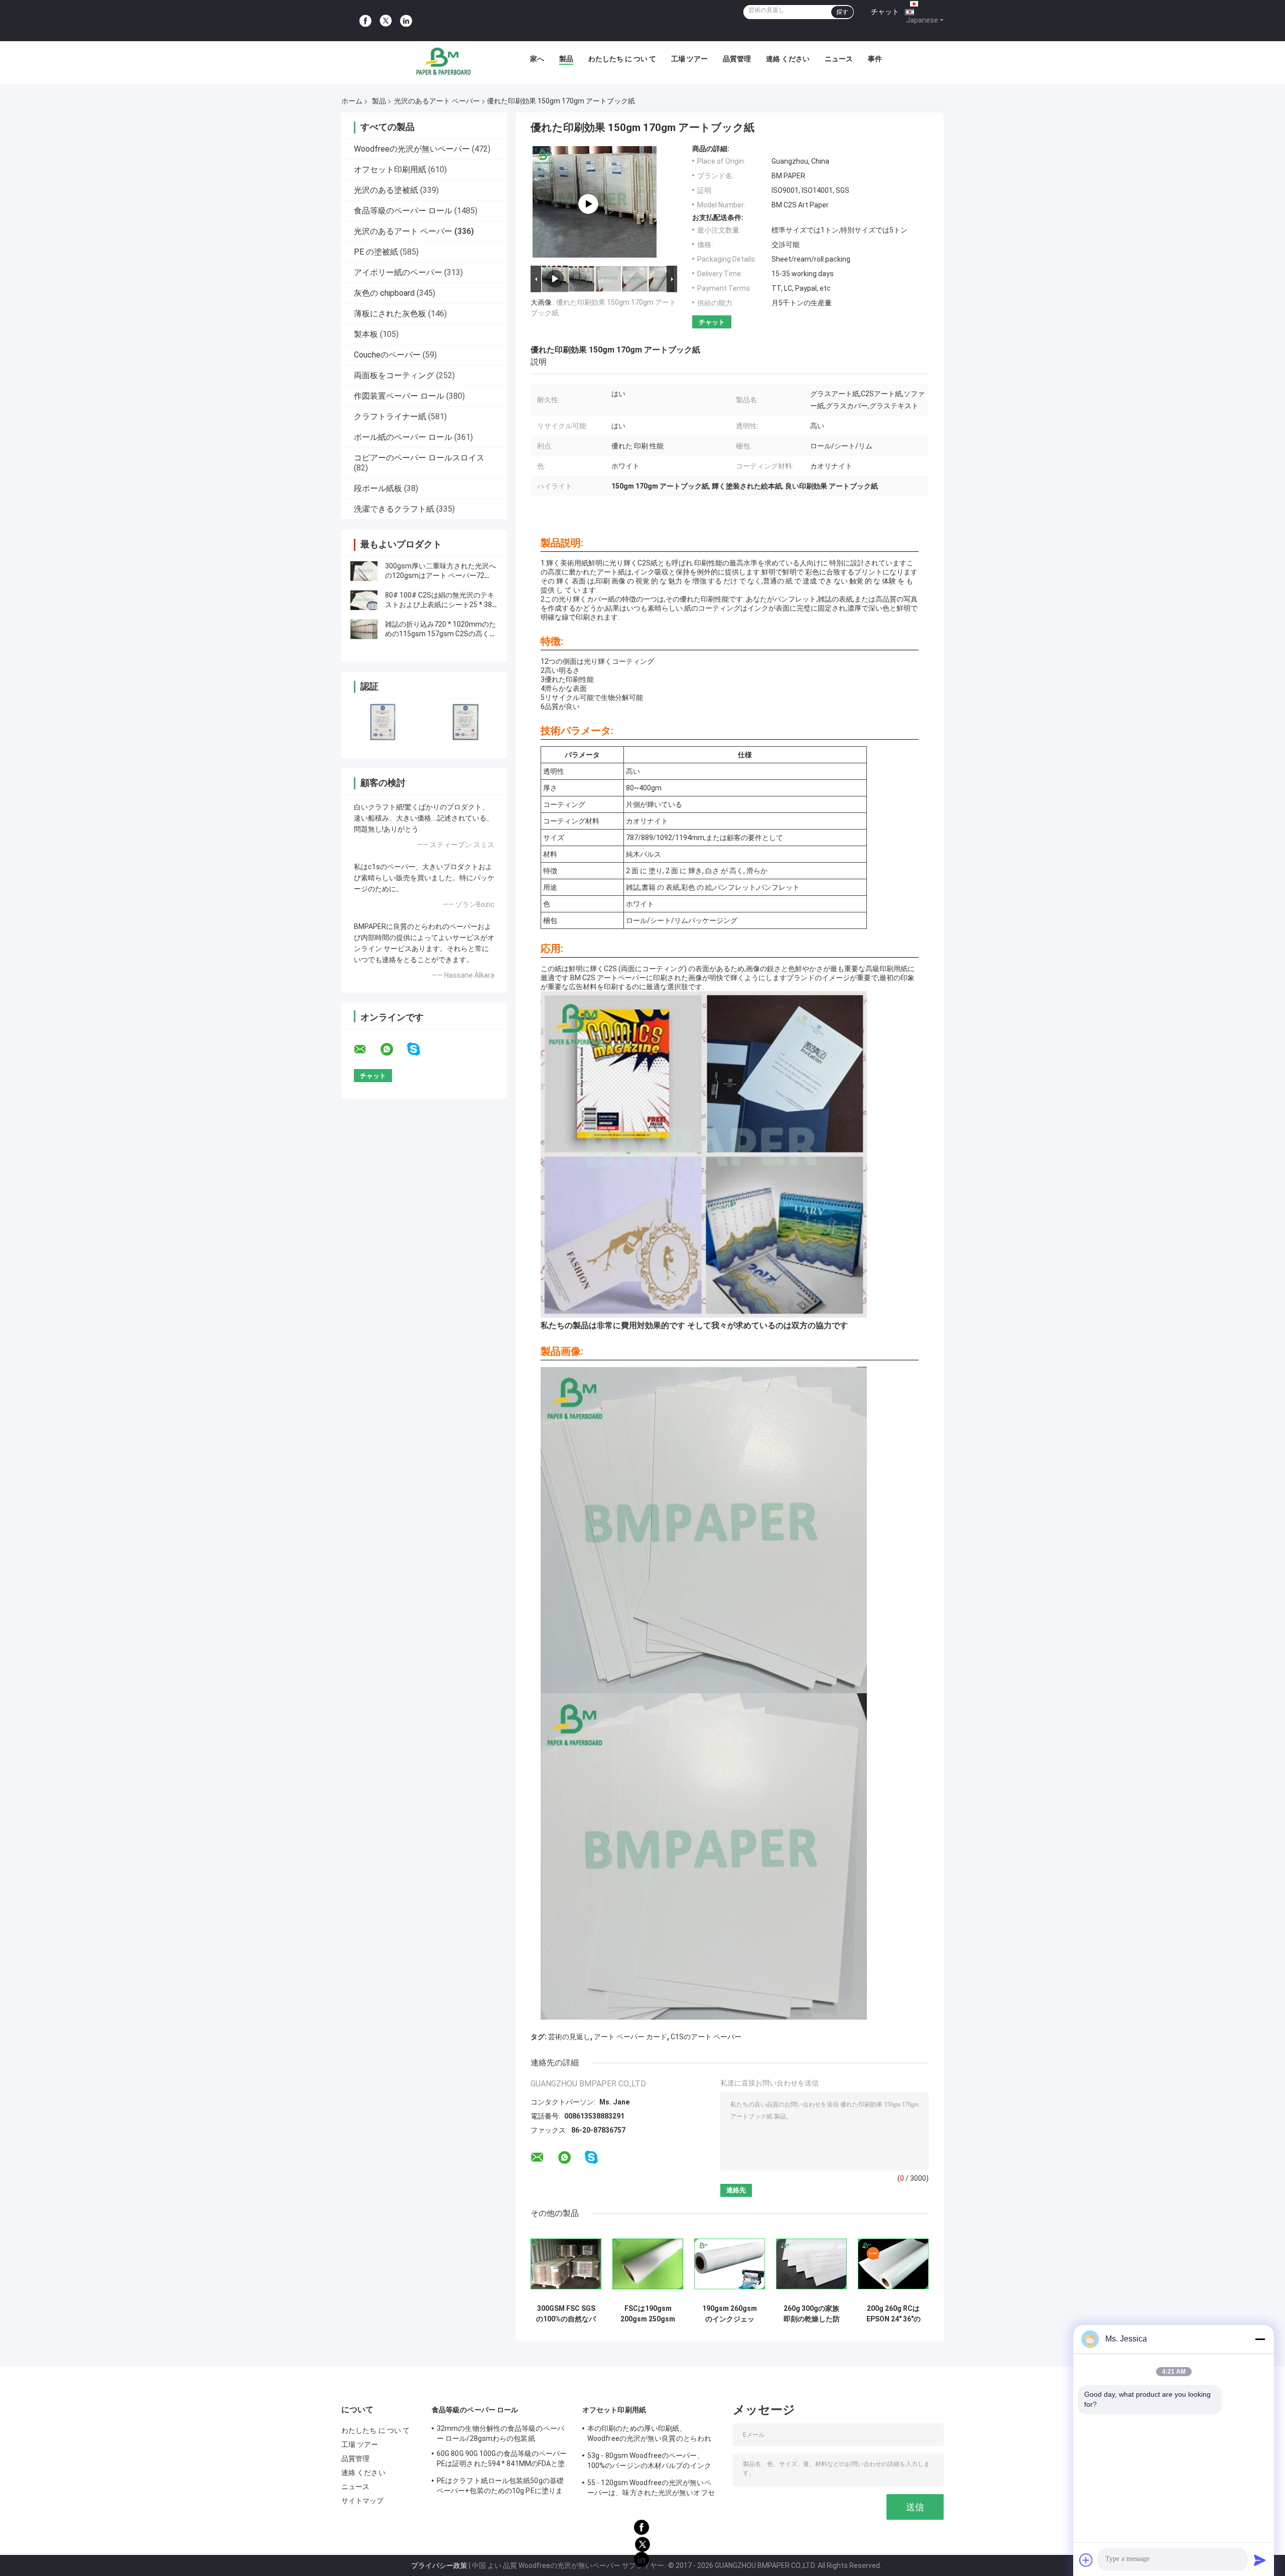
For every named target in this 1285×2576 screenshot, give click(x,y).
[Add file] (1086, 2560)
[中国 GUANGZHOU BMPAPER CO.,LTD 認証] (383, 722)
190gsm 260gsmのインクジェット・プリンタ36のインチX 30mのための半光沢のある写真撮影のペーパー (730, 2314)
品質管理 (737, 59)
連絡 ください (788, 59)
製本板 (366, 334)
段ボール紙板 (378, 488)
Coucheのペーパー (387, 355)
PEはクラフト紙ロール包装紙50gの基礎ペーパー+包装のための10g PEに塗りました (500, 2487)
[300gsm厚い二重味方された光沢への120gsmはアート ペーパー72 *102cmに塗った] (364, 571)
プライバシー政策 (439, 2565)
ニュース (839, 59)
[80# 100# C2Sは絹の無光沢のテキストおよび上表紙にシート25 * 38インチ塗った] (364, 600)
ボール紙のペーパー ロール (403, 437)
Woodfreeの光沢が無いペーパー (412, 149)
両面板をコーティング (394, 375)
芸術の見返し (569, 2037)
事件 (875, 59)
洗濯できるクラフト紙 (394, 509)
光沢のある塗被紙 (386, 190)
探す (842, 12)
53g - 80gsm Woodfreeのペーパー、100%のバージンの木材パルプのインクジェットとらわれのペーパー (649, 2462)
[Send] (1260, 2560)
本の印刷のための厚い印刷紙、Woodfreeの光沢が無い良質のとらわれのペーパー (649, 2435)
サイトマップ (363, 2501)
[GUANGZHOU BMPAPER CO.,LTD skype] (420, 1049)
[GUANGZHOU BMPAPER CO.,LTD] (443, 61)
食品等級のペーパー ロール (403, 211)
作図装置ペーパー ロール (399, 396)
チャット (885, 12)
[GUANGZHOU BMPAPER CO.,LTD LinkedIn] (406, 21)
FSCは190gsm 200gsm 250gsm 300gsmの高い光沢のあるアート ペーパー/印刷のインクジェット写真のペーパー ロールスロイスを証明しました (648, 2314)
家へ (537, 59)
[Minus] (1260, 2339)
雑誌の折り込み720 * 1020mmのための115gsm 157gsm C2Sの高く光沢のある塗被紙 (441, 634)
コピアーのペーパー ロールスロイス (419, 458)
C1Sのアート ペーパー (706, 2037)
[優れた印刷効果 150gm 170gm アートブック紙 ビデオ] (588, 204)
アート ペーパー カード (630, 2037)
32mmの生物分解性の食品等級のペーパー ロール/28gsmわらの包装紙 (500, 2433)
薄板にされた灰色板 (390, 314)
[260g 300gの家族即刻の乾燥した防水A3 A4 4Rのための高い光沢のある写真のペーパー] (811, 2264)
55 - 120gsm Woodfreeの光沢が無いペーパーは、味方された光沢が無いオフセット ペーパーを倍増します (651, 2489)
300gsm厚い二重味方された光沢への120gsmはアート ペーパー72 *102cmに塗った (440, 575)
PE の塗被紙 (376, 252)
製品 (566, 59)
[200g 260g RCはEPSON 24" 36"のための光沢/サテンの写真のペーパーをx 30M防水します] (893, 2264)
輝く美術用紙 (567, 563)
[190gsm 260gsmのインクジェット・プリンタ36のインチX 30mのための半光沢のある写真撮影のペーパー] (730, 2264)
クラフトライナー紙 (390, 417)
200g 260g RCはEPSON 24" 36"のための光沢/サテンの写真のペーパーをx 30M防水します (893, 2314)
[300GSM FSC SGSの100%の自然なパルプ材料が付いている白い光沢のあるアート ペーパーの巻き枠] (566, 2264)
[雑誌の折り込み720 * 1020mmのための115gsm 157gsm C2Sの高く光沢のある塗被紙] (364, 629)
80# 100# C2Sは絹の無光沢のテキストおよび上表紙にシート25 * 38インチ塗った (440, 605)
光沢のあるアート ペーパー (437, 101)
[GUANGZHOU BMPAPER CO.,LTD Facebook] (365, 21)
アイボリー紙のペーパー (398, 272)
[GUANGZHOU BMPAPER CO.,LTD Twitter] (386, 21)
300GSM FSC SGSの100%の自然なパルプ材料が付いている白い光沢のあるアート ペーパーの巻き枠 (566, 2314)
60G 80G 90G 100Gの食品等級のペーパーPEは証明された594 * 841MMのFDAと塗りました (502, 2460)
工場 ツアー (689, 59)
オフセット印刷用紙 (390, 169)
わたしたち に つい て (622, 59)
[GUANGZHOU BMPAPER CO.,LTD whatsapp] (393, 1049)
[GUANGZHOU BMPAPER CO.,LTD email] (366, 1049)
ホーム (352, 101)
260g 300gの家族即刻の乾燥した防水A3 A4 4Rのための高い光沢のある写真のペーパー (811, 2314)
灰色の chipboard (384, 293)
